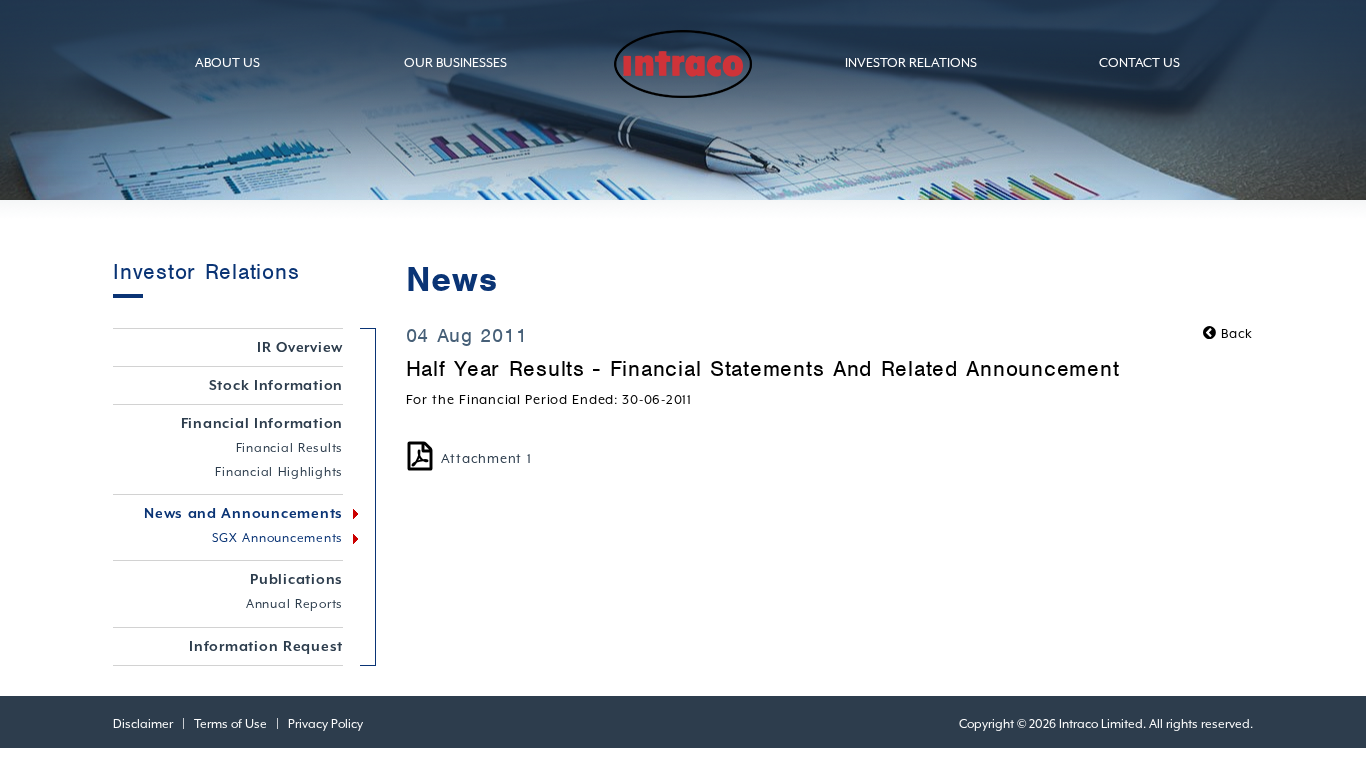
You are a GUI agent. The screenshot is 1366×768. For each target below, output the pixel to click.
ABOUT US (227, 62)
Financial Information (262, 423)
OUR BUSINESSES (455, 62)
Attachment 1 (486, 458)
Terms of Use (230, 724)
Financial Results (290, 448)
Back (1235, 333)
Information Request (266, 646)
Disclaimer (143, 724)
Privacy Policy (325, 724)
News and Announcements (243, 513)
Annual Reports (294, 604)
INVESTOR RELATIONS (911, 62)
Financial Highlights (279, 472)
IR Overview (300, 347)
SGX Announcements (278, 538)
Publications (296, 579)
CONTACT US (1139, 62)
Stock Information (276, 385)
